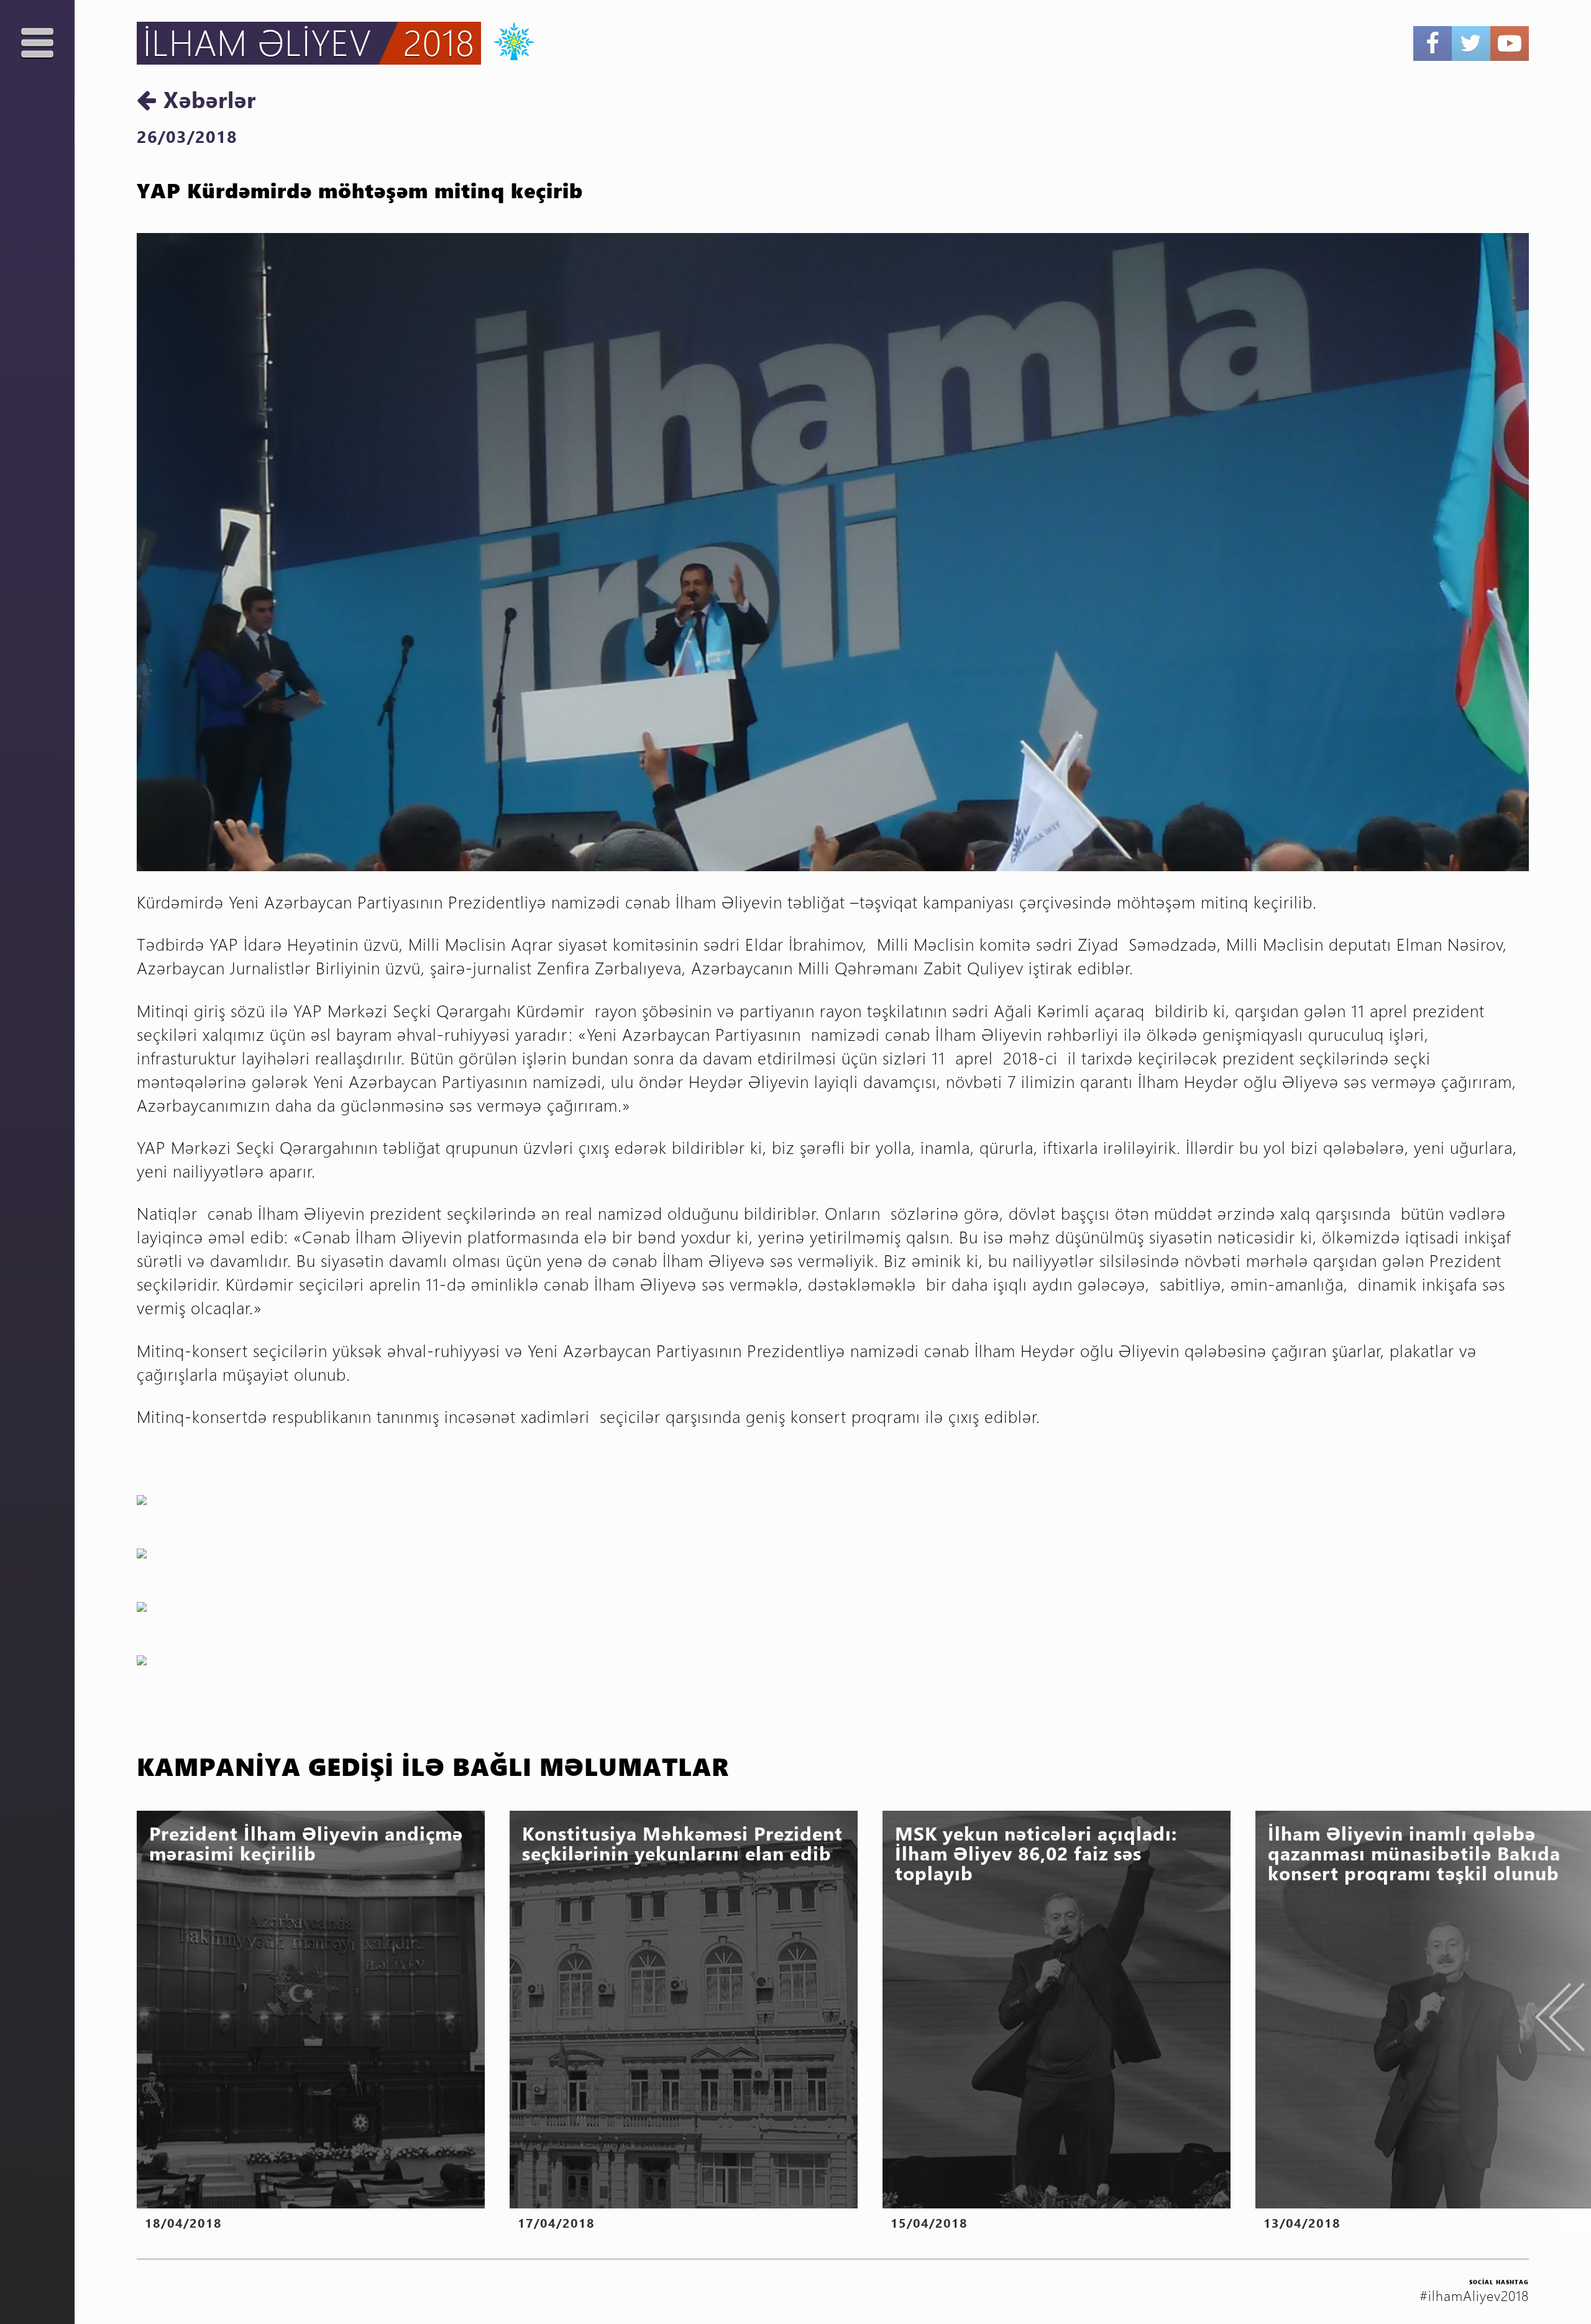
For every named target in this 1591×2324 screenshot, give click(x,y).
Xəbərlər (206, 99)
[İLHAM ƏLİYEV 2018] (508, 39)
